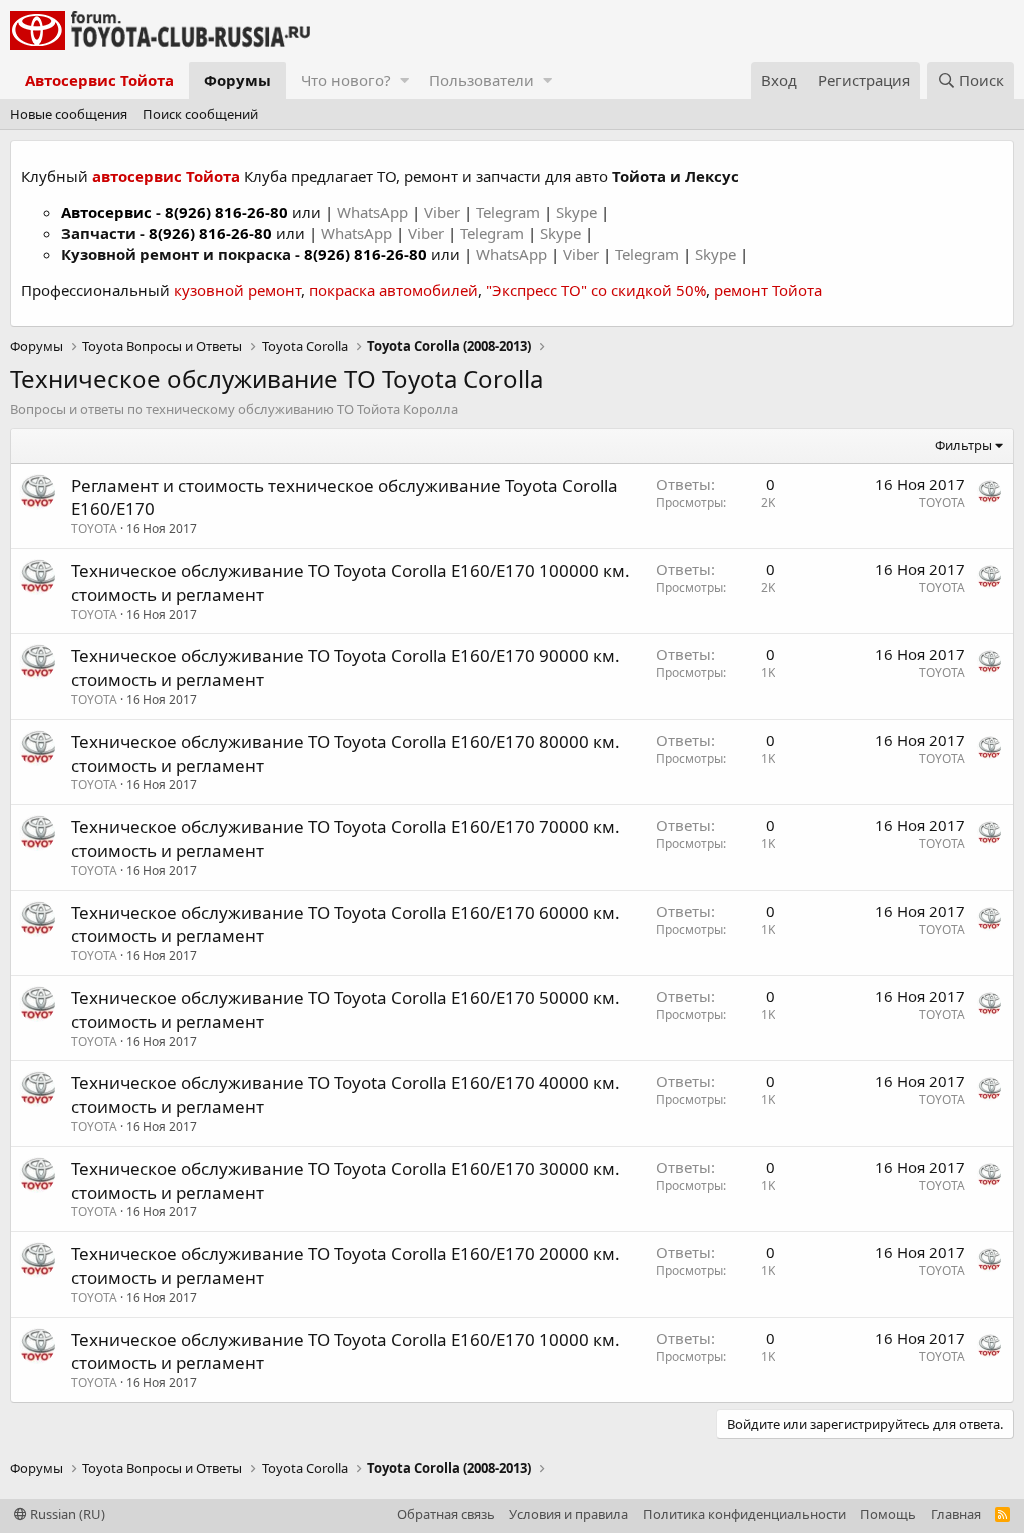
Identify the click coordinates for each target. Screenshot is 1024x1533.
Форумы (237, 80)
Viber (442, 212)
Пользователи (481, 80)
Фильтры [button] (963, 445)
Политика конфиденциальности (744, 1514)
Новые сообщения (68, 114)
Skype (578, 212)
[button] (404, 80)
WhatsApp (374, 212)
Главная (956, 1514)
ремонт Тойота (768, 290)
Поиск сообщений (200, 114)
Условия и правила (568, 1514)
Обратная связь (446, 1514)
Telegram (510, 212)
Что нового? (346, 80)
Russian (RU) (66, 1514)
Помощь (888, 1514)
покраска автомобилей (393, 290)
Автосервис (106, 212)
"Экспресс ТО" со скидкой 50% (596, 290)
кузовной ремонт (237, 290)
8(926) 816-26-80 (226, 212)
